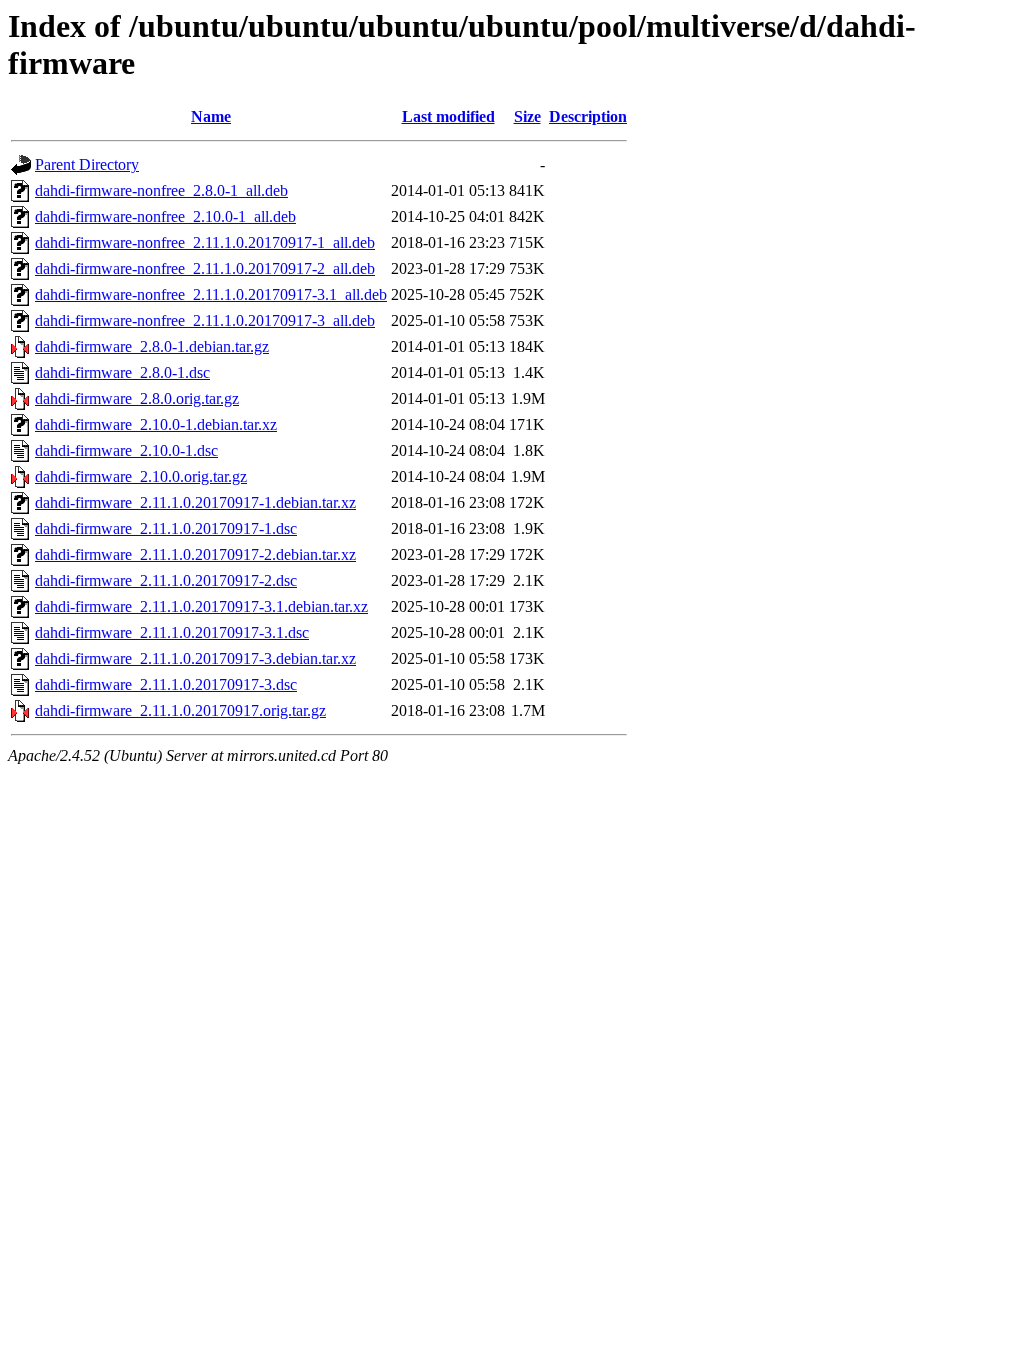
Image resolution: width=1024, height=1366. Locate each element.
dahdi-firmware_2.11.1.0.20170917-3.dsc (166, 684)
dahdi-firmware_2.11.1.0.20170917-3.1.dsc (172, 632)
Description (588, 116)
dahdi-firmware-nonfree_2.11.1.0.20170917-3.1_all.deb (211, 294)
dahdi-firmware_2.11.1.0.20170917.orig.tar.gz (180, 710)
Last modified (448, 116)
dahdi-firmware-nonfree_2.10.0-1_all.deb (165, 216)
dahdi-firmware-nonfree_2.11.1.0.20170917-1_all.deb (205, 242)
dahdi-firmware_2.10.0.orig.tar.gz (141, 476)
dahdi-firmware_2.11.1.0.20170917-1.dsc (166, 528)
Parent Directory (87, 164)
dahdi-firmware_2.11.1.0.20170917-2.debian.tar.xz (195, 554)
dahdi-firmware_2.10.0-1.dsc (126, 450)
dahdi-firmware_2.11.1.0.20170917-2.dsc (166, 580)
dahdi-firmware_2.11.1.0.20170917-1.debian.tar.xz (195, 502)
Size (527, 116)
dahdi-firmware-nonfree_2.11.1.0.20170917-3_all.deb (205, 320)
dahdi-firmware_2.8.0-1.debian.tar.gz (152, 346)
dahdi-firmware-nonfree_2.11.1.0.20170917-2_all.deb (205, 268)
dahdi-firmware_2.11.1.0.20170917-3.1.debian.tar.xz (201, 606)
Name (211, 116)
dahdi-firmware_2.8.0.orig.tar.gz (137, 398)
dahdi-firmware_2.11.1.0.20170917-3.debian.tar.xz (195, 658)
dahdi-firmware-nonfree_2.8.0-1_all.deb (161, 190)
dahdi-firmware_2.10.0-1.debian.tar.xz (156, 424)
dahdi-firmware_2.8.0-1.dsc (122, 372)
